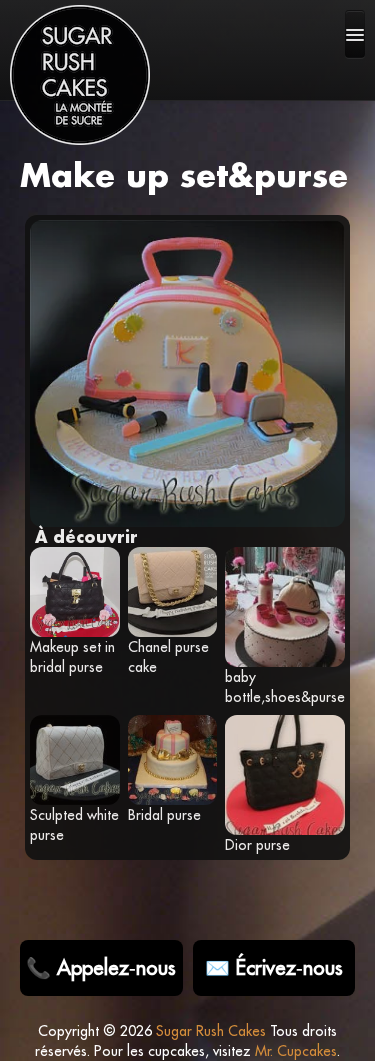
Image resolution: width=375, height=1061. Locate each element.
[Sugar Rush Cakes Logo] (80, 75)
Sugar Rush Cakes (211, 1031)
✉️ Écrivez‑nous (274, 967)
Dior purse (257, 845)
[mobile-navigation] (355, 34)
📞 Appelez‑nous (101, 967)
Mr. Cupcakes (296, 1051)
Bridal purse (164, 815)
